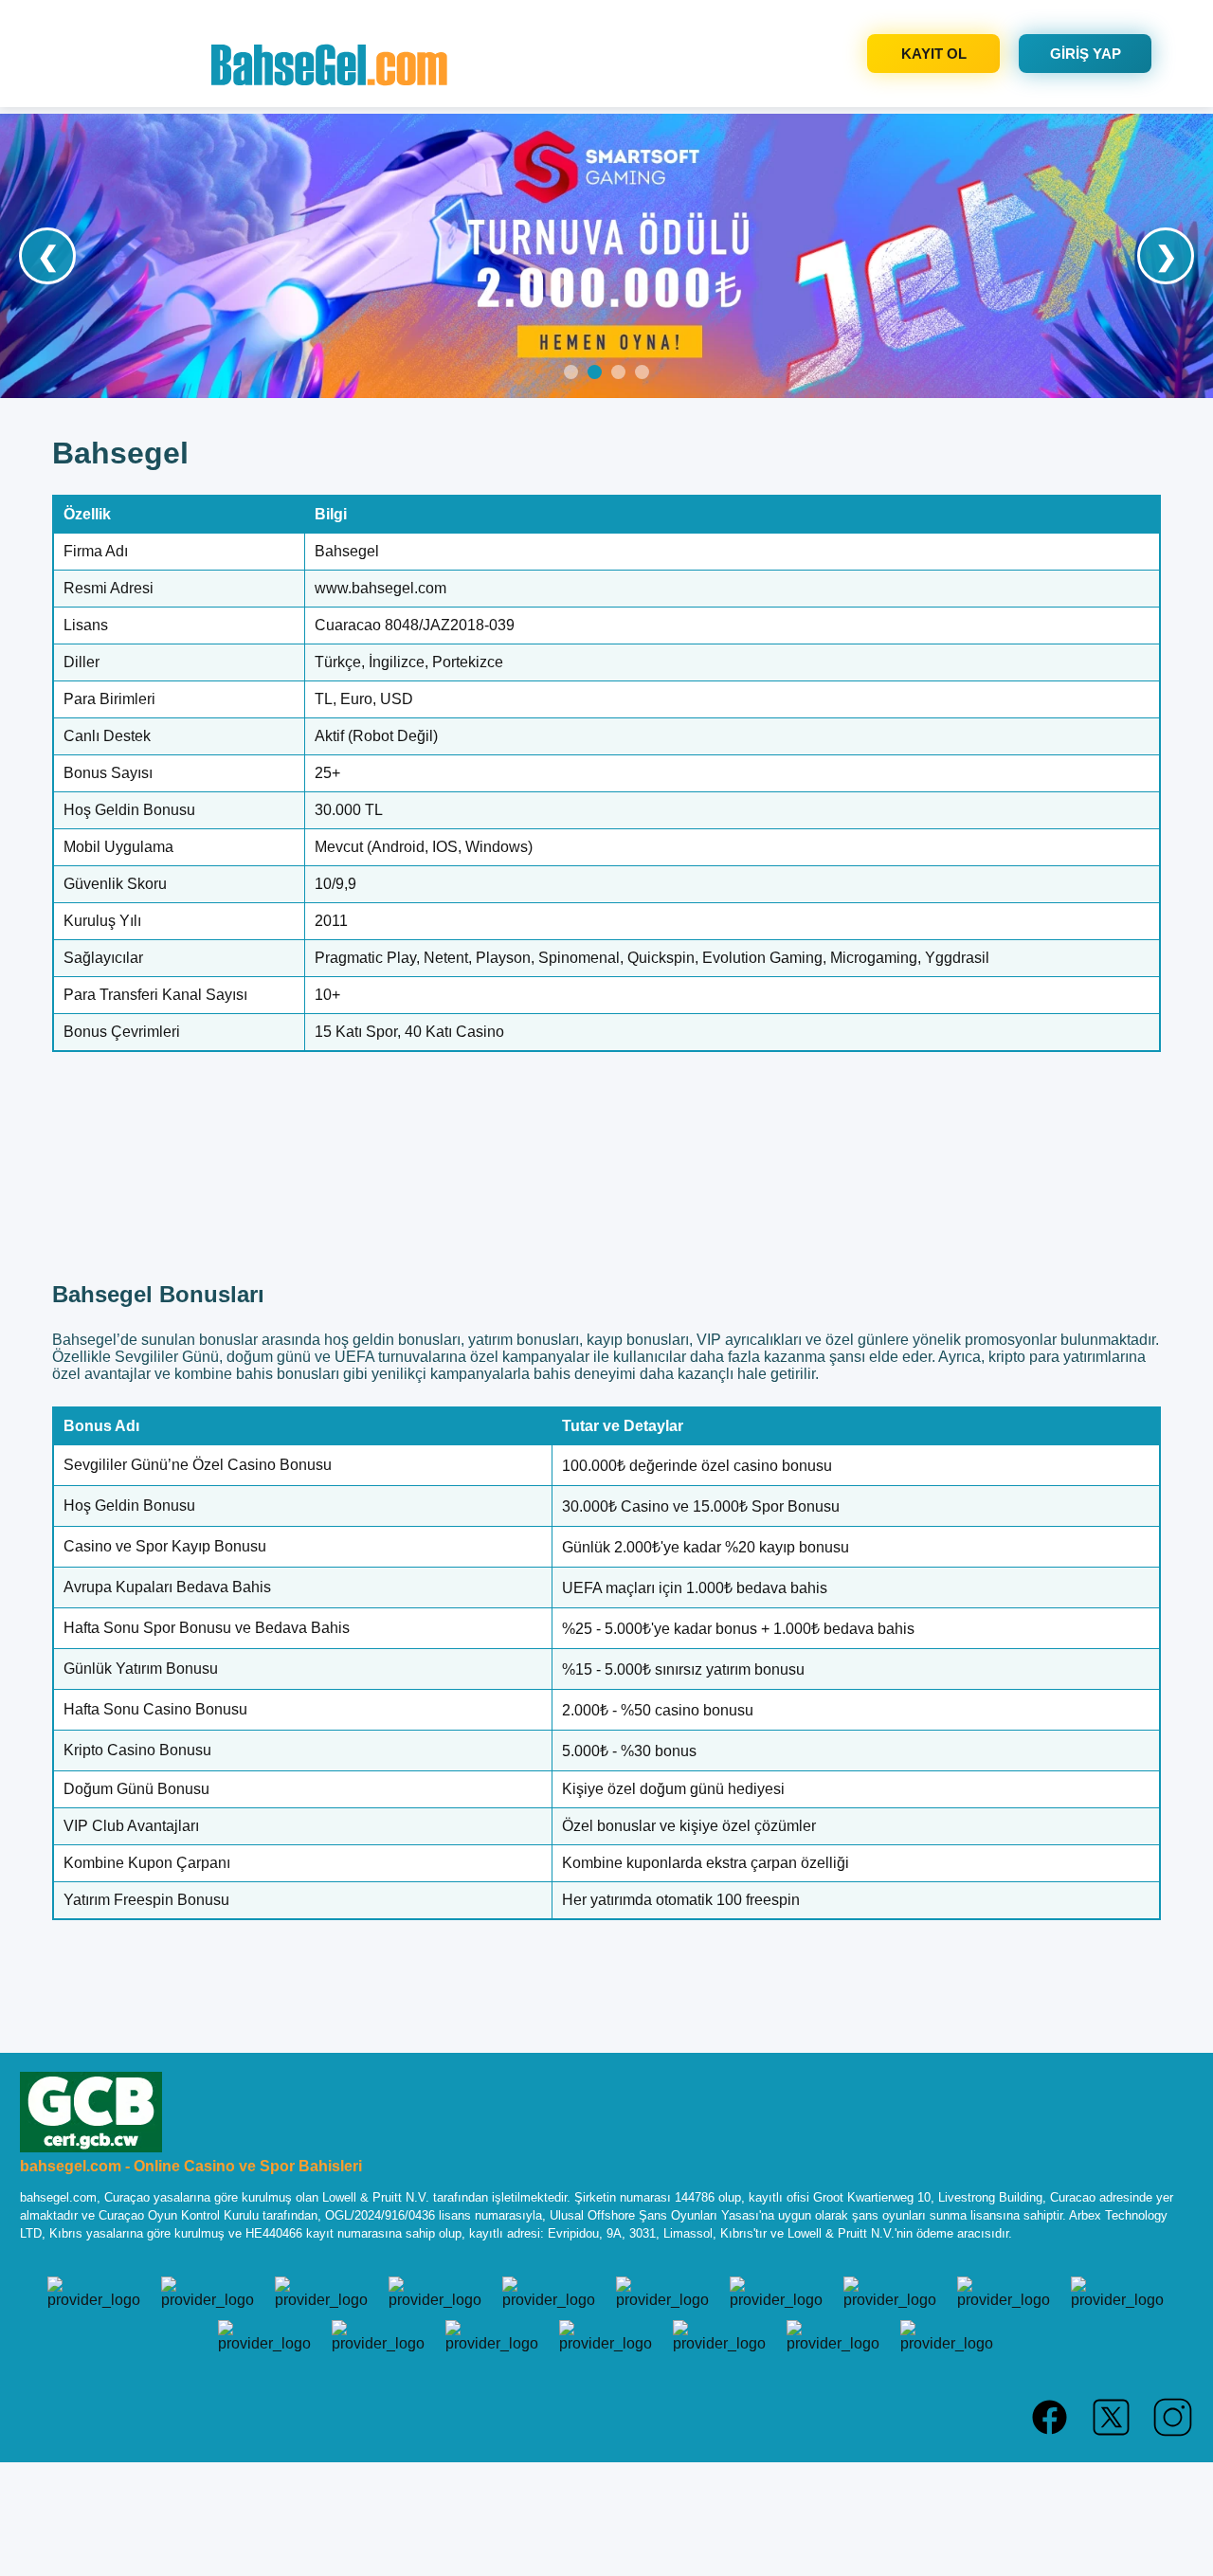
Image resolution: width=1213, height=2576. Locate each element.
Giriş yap (1086, 54)
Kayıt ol (934, 54)
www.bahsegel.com (380, 588)
